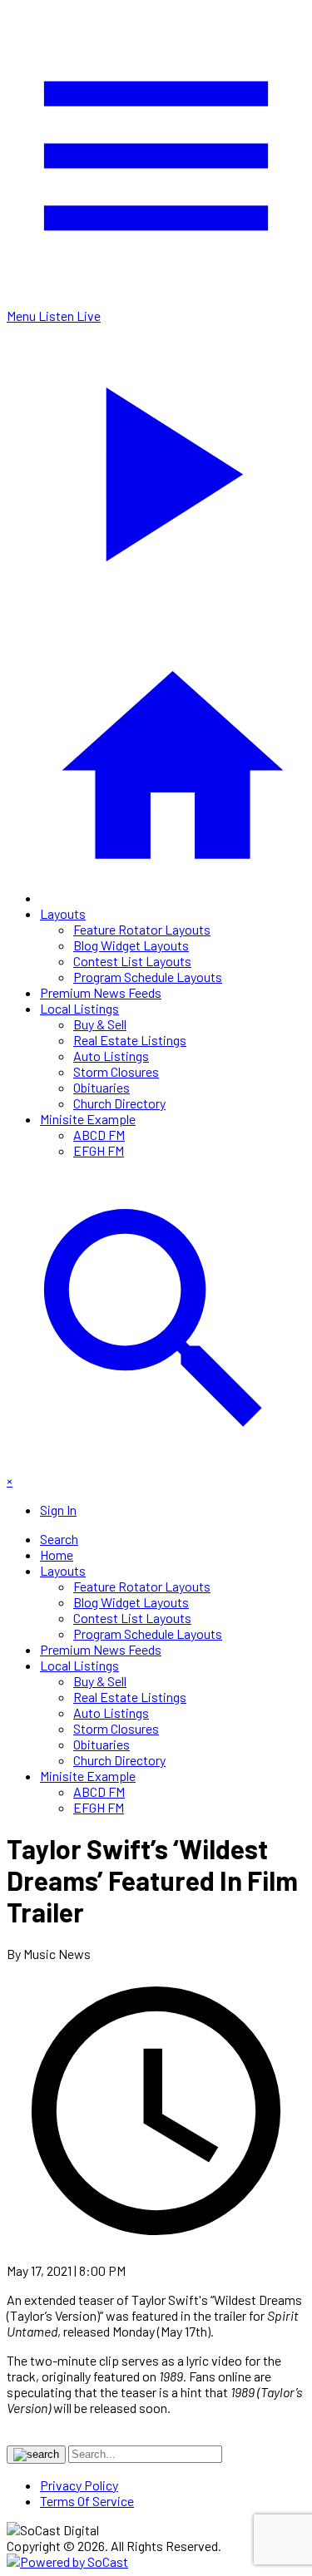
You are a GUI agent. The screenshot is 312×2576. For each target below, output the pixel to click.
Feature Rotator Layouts (142, 929)
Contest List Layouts (132, 961)
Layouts (63, 913)
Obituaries (102, 1087)
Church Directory (119, 1103)
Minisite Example (88, 1119)
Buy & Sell (100, 1024)
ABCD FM (99, 1135)
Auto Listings (111, 1056)
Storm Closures (116, 1071)
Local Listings (79, 1008)
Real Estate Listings (130, 1040)
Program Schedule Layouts (148, 977)
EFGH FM (99, 1150)
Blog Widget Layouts (131, 945)
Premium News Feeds (101, 992)
